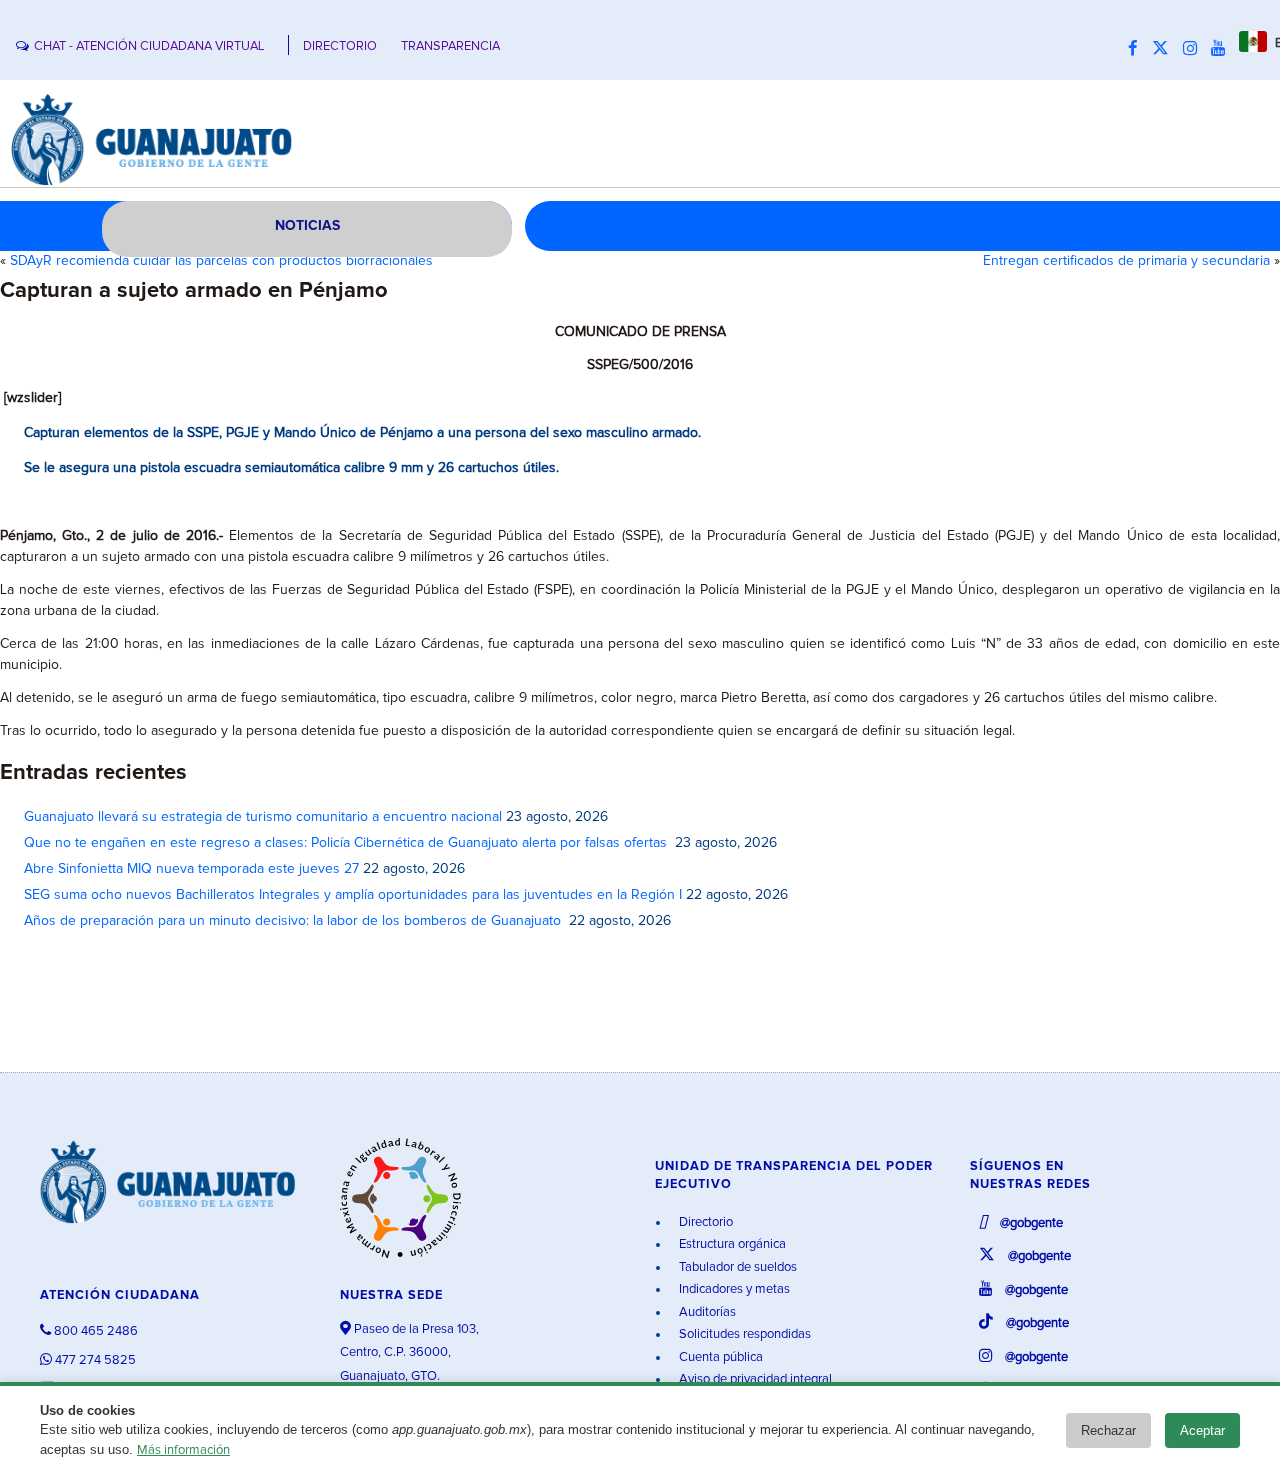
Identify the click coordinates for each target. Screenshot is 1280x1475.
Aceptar (1202, 1430)
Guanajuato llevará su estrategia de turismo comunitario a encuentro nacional (263, 817)
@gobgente (1030, 1223)
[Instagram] (1195, 49)
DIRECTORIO (340, 46)
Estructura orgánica (731, 1244)
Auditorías (706, 1312)
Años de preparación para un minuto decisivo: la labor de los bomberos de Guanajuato (294, 921)
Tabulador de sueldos (736, 1267)
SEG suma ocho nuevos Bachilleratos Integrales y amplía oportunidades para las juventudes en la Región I (353, 895)
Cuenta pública (719, 1357)
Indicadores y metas (733, 1289)
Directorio (704, 1222)
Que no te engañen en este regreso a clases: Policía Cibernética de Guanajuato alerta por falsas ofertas (347, 843)
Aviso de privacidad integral (754, 1379)
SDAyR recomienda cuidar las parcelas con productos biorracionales (221, 261)
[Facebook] (1138, 49)
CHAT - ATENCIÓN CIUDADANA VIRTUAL (149, 46)
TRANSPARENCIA (450, 46)
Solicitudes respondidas (743, 1334)
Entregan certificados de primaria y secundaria (1126, 261)
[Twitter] (1165, 49)
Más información (183, 1450)
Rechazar (1108, 1430)
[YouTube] (1223, 49)
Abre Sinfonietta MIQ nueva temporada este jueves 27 (191, 869)
